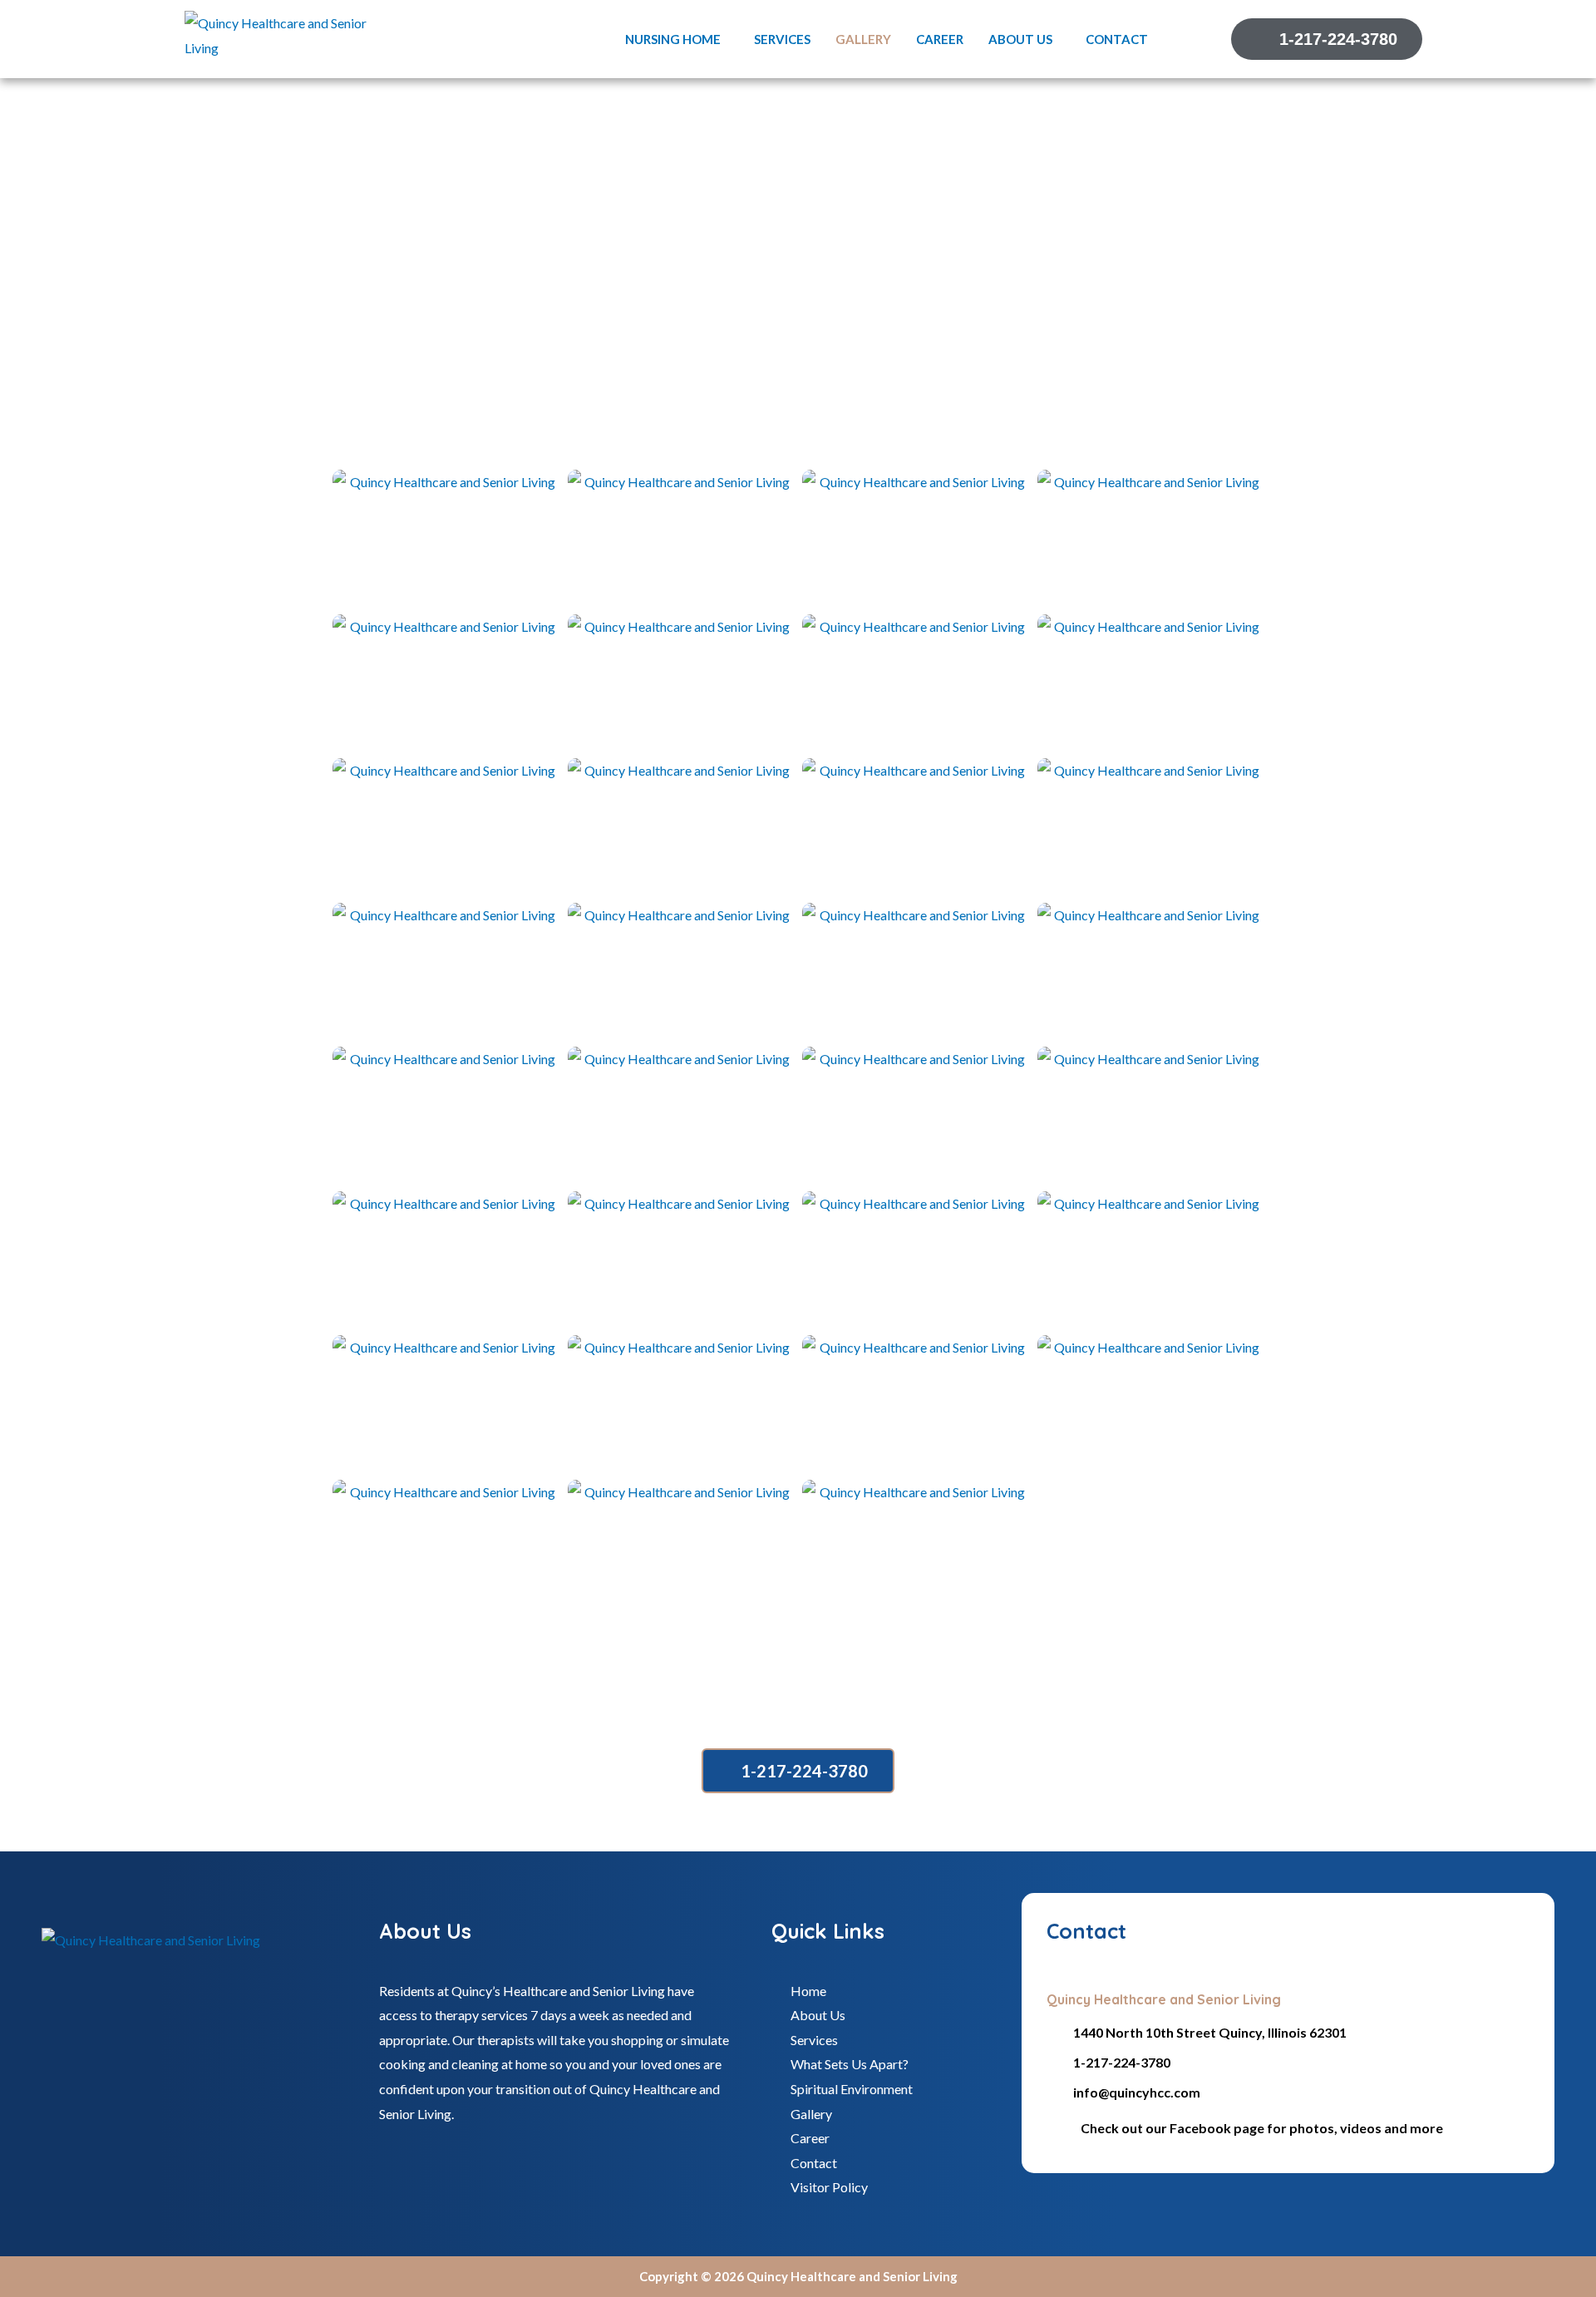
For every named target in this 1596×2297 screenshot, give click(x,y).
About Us (1020, 39)
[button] (677, 39)
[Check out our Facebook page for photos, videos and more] (1057, 2129)
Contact (1117, 39)
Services (782, 39)
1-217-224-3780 (1122, 2062)
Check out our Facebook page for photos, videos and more (1262, 2128)
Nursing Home (673, 39)
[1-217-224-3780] (1054, 2063)
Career (940, 39)
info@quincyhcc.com (1137, 2092)
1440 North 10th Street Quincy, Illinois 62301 (1210, 2032)
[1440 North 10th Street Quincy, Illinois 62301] (1054, 2033)
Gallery (863, 39)
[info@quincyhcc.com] (1054, 2093)
